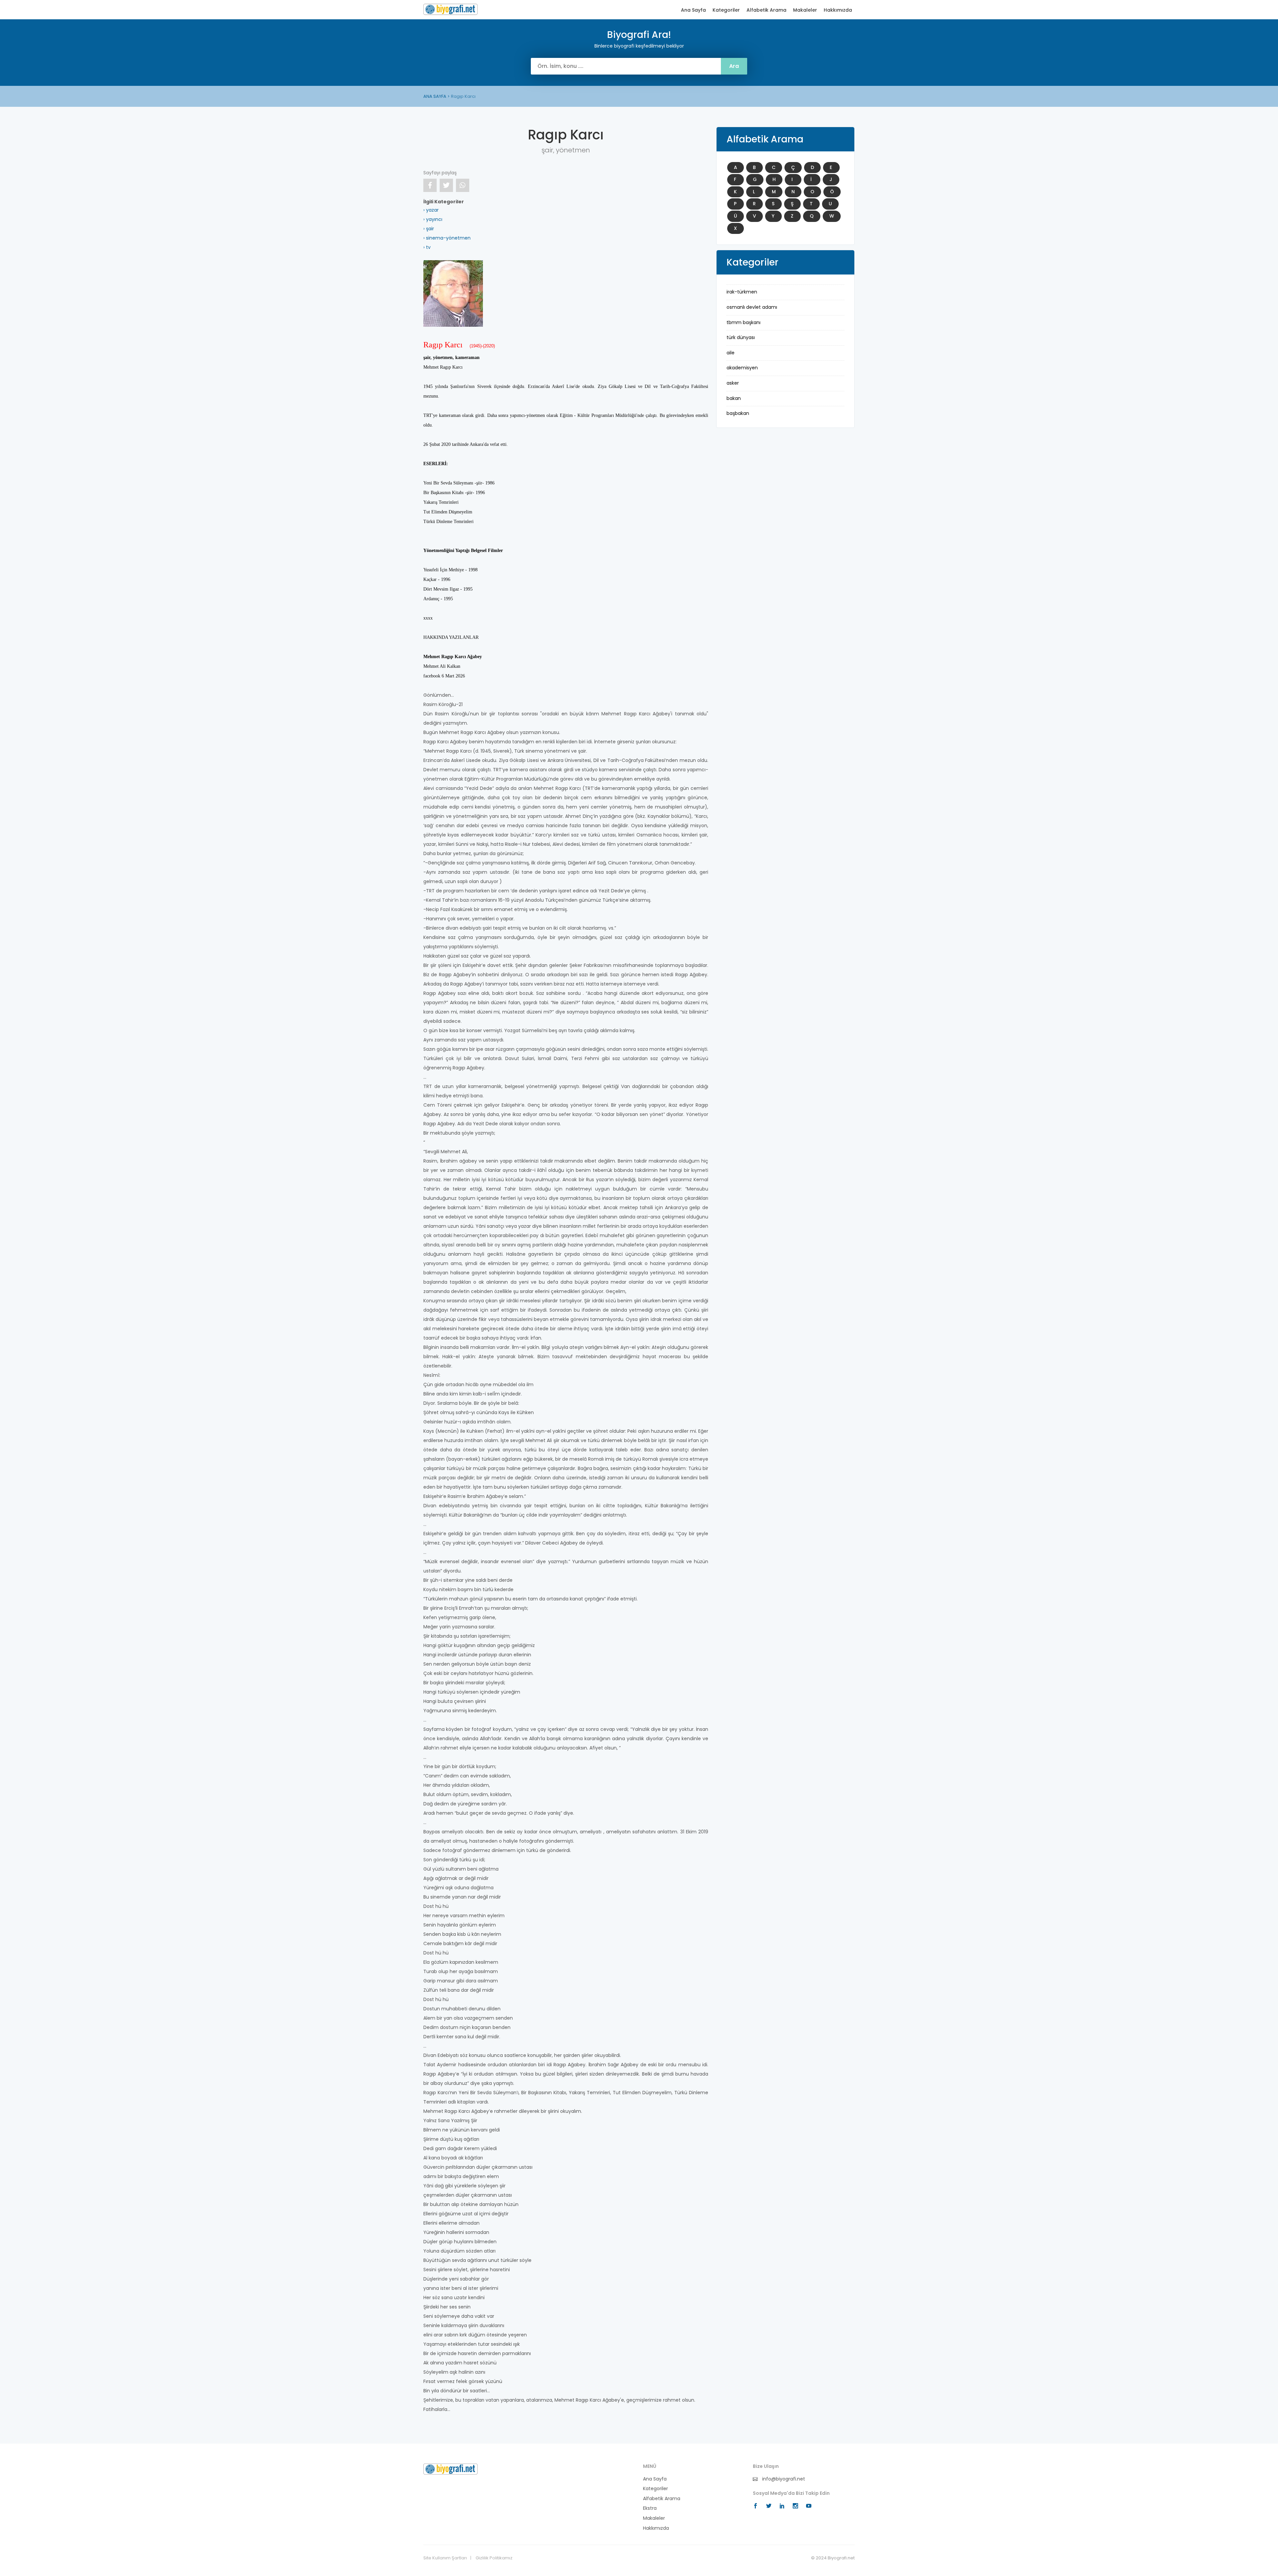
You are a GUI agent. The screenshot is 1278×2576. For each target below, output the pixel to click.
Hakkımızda (838, 10)
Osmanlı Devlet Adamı (752, 307)
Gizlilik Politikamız (494, 2558)
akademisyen (742, 368)
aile (731, 353)
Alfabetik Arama (766, 10)
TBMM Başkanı (744, 322)
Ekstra (650, 2508)
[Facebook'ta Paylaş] (430, 185)
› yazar (431, 210)
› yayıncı (433, 219)
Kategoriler (726, 10)
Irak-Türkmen (742, 292)
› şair (429, 229)
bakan (734, 398)
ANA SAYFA (435, 96)
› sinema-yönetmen (447, 238)
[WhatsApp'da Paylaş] (463, 185)
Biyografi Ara (450, 9)
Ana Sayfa (693, 10)
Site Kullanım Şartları (445, 2558)
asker (733, 383)
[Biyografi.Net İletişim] (450, 2469)
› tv (427, 247)
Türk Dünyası (741, 337)
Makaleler (805, 10)
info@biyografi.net (783, 2479)
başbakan (738, 413)
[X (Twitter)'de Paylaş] (446, 185)
